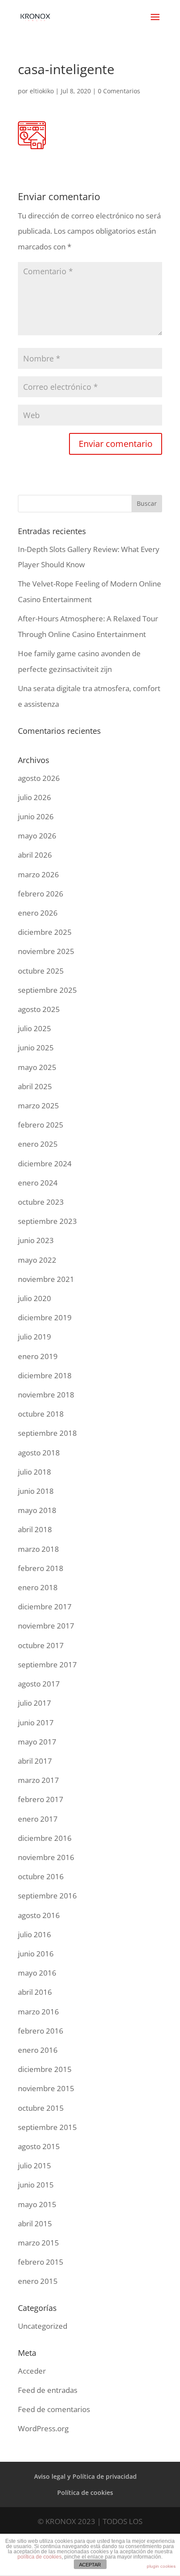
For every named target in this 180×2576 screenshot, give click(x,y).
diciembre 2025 (45, 932)
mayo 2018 (37, 1510)
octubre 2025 (41, 971)
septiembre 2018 (47, 1433)
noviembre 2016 (46, 1857)
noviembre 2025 (46, 951)
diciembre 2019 (45, 1317)
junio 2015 (36, 2185)
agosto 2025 (39, 1009)
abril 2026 (35, 855)
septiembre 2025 (47, 990)
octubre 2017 (41, 1645)
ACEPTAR (90, 2565)
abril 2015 (35, 2223)
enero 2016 (38, 2050)
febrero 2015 (41, 2262)
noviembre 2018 (46, 1395)
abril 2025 (35, 1086)
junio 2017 (36, 1722)
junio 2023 (36, 1240)
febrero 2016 (41, 2031)
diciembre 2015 (45, 2069)
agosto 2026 (39, 778)
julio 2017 (35, 1703)
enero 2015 (38, 2281)
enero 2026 (38, 913)
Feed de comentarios (54, 2409)
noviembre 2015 (46, 2088)
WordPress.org (43, 2428)
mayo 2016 (37, 1973)
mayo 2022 (37, 1260)
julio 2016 (35, 1934)
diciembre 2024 (45, 1164)
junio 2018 (36, 1491)
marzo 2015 (38, 2243)
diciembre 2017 (45, 1607)
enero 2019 (38, 1356)
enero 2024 (38, 1183)
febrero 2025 (41, 1125)
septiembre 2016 (47, 1896)
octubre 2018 (41, 1414)
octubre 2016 (41, 1876)
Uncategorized (43, 2326)
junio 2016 (36, 1954)
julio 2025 (35, 1028)
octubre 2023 (41, 1202)
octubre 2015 (41, 2108)
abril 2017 (35, 1761)
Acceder (32, 2371)
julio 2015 (35, 2165)
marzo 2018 (38, 1549)
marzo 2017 (38, 1780)
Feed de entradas (48, 2390)
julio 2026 (35, 797)
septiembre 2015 (47, 2127)
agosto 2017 (39, 1684)
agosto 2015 (39, 2146)
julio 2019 (35, 1337)
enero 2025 (38, 1144)
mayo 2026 (37, 836)
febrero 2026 (41, 894)
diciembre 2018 (45, 1375)
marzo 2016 (38, 2012)
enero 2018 (38, 1587)
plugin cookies (161, 2566)
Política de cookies (85, 2493)
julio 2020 (35, 1298)
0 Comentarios (119, 91)
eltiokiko (42, 91)
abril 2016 (35, 1992)
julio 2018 (35, 1472)
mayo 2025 (37, 1067)
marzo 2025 (38, 1106)
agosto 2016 (39, 1915)
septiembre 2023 (47, 1221)
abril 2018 (35, 1529)
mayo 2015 (37, 2204)
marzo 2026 (38, 874)
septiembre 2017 (47, 1665)
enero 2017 (38, 1819)
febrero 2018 (41, 1568)
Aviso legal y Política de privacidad (85, 2476)
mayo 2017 (37, 1742)
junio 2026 (36, 816)
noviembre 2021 (46, 1279)
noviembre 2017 (46, 1626)
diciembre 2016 (45, 1838)
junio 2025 (36, 1048)
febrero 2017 (41, 1799)
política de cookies (40, 2557)
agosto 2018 (39, 1453)
